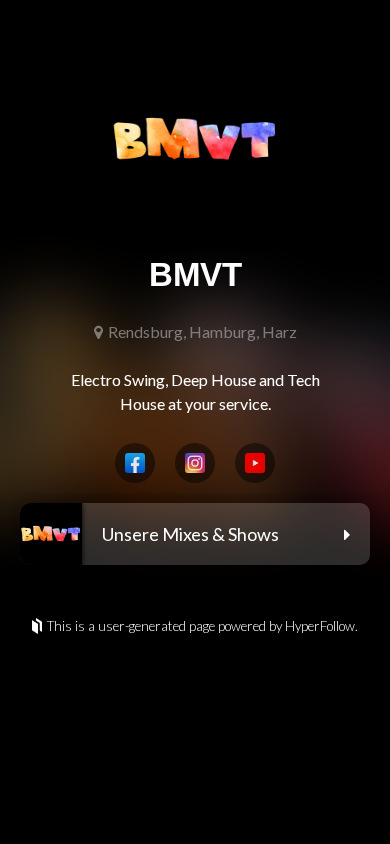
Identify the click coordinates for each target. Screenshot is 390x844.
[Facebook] (135, 463)
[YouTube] (255, 463)
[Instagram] (195, 463)
